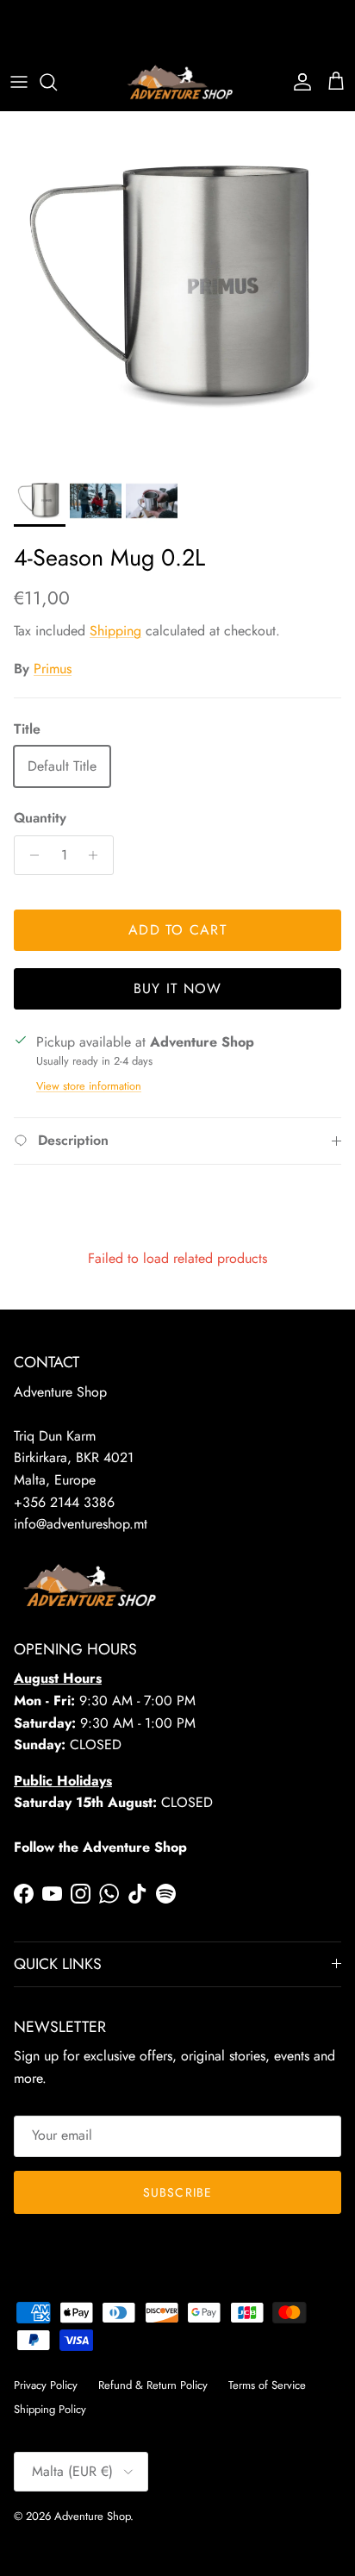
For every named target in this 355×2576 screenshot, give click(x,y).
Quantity (40, 818)
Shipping (115, 631)
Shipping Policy (50, 2409)
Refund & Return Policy (153, 2385)
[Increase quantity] (98, 855)
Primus (53, 669)
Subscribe (177, 2192)
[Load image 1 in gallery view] (177, 289)
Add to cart (177, 930)
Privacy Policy (46, 2385)
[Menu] (19, 82)
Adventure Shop (92, 2516)
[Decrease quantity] (30, 855)
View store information (89, 1086)
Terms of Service (267, 2385)
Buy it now (178, 988)
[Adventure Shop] (178, 82)
